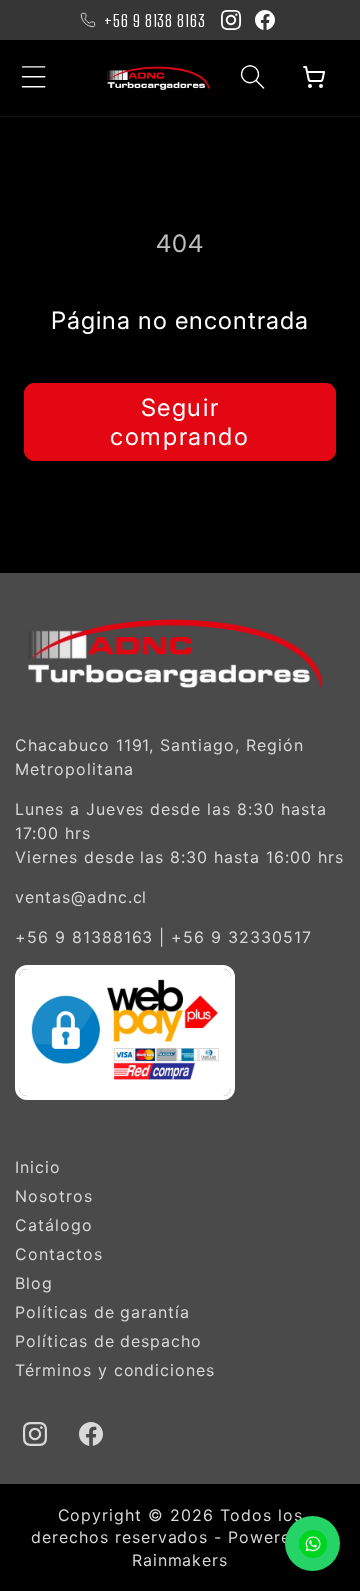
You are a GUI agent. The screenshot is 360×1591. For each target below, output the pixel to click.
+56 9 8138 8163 (155, 20)
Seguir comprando (179, 422)
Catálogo (54, 1225)
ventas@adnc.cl (81, 897)
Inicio (38, 1167)
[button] (34, 77)
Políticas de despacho (108, 1341)
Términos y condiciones (115, 1370)
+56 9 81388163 (84, 937)
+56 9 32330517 (241, 937)
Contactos (59, 1254)
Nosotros (54, 1196)
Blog (34, 1283)
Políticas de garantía (102, 1312)
